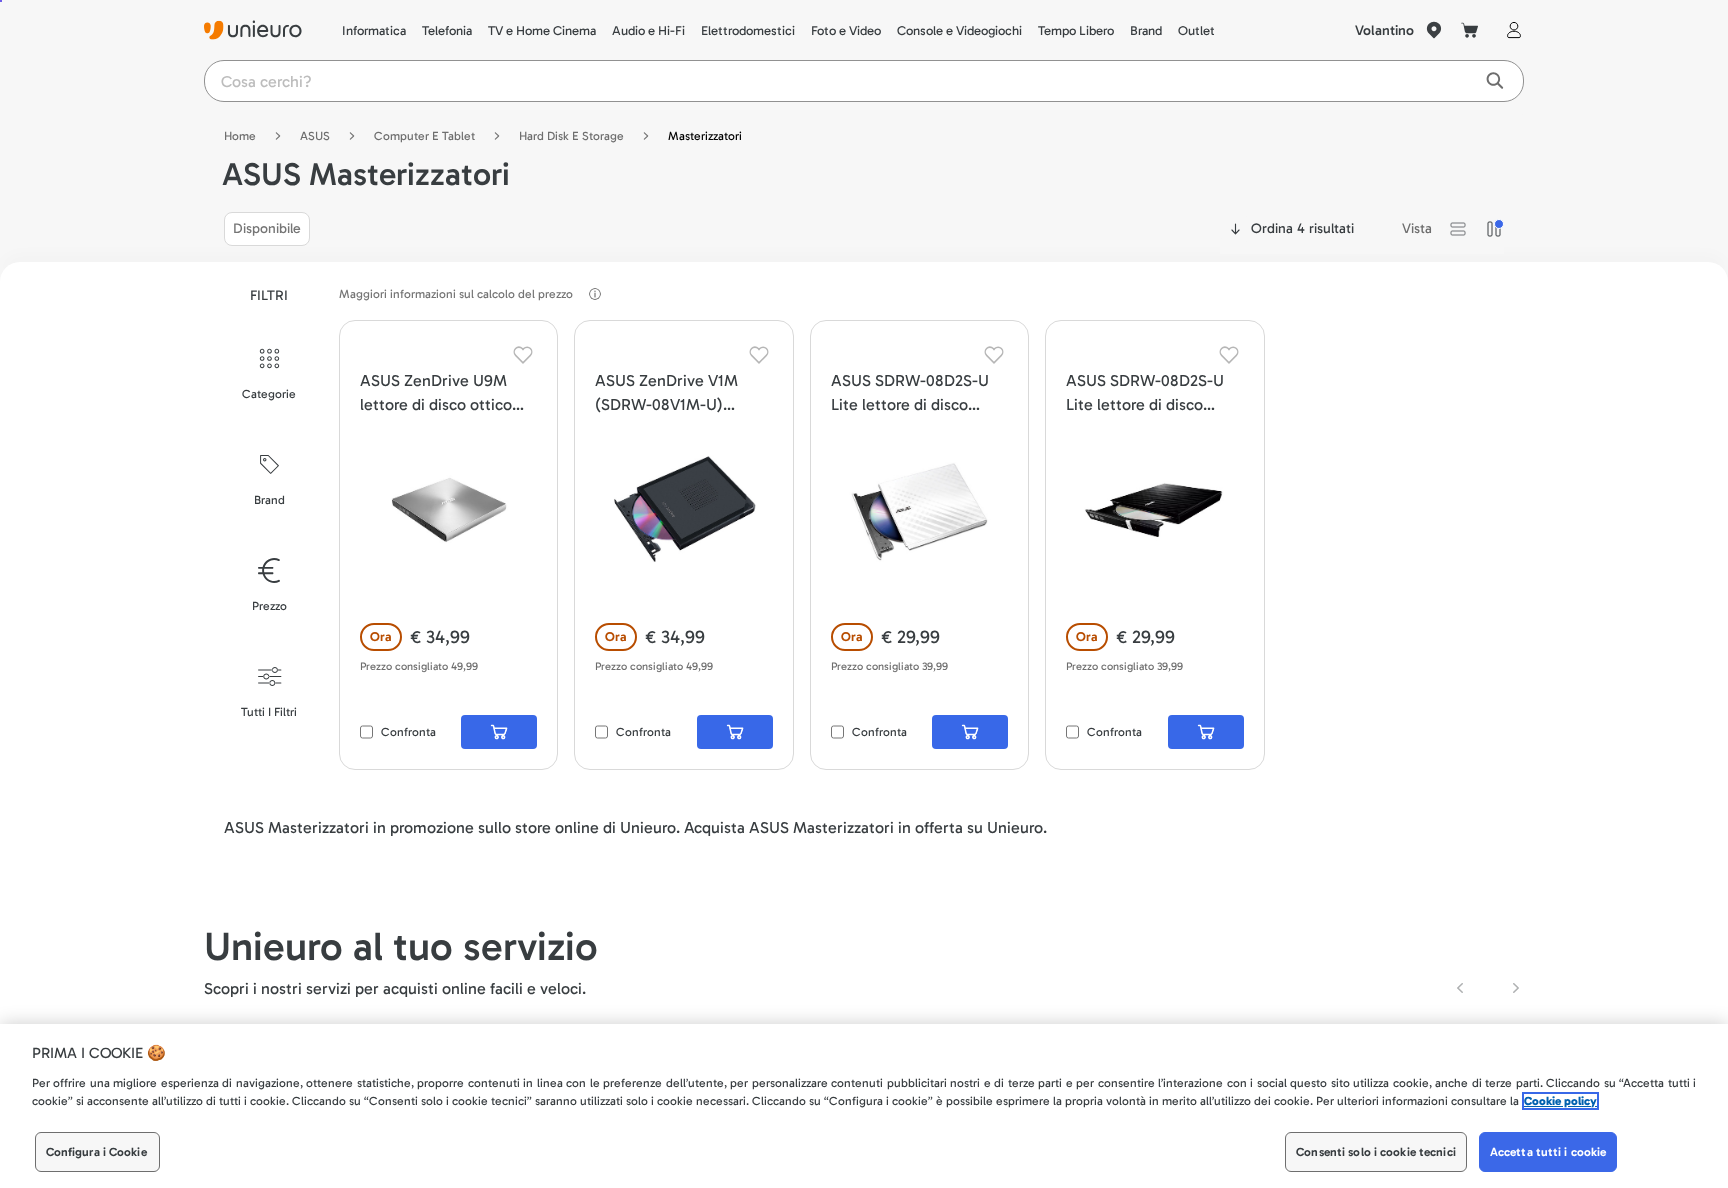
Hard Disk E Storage (571, 136)
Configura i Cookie (96, 1152)
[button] (1458, 229)
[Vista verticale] (1494, 229)
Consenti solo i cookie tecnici (1376, 1152)
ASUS (315, 136)
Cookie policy (1560, 1101)
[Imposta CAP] (1434, 30)
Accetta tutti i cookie (1548, 1152)
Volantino (1384, 30)
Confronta (408, 732)
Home (240, 136)
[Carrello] (1470, 30)
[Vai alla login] (1510, 30)
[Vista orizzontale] (1458, 229)
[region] (864, 1106)
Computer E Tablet (424, 136)
